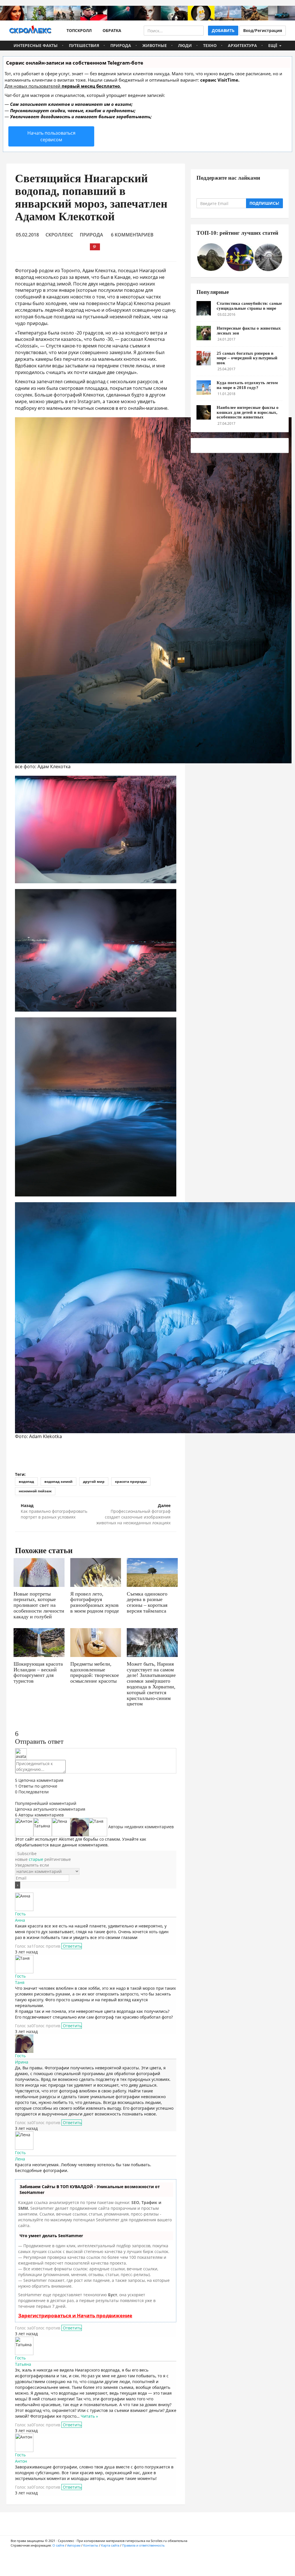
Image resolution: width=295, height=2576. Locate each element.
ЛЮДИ (185, 45)
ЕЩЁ (273, 45)
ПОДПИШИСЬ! (264, 203)
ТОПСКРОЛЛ (78, 30)
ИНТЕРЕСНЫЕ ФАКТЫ (36, 45)
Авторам (74, 2545)
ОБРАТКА (111, 30)
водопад (26, 1481)
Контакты (91, 2545)
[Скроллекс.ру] (30, 31)
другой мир (94, 1481)
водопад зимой (58, 1481)
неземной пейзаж (35, 1491)
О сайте (58, 2545)
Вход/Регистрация (263, 30)
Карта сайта (110, 2545)
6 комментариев (132, 235)
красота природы (131, 1481)
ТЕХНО (210, 45)
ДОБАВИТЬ (223, 30)
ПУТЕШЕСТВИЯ (84, 45)
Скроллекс (59, 235)
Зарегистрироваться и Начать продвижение (75, 2315)
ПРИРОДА (121, 45)
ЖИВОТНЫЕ (155, 45)
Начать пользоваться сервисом (51, 136)
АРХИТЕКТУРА (242, 45)
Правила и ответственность (143, 2545)
